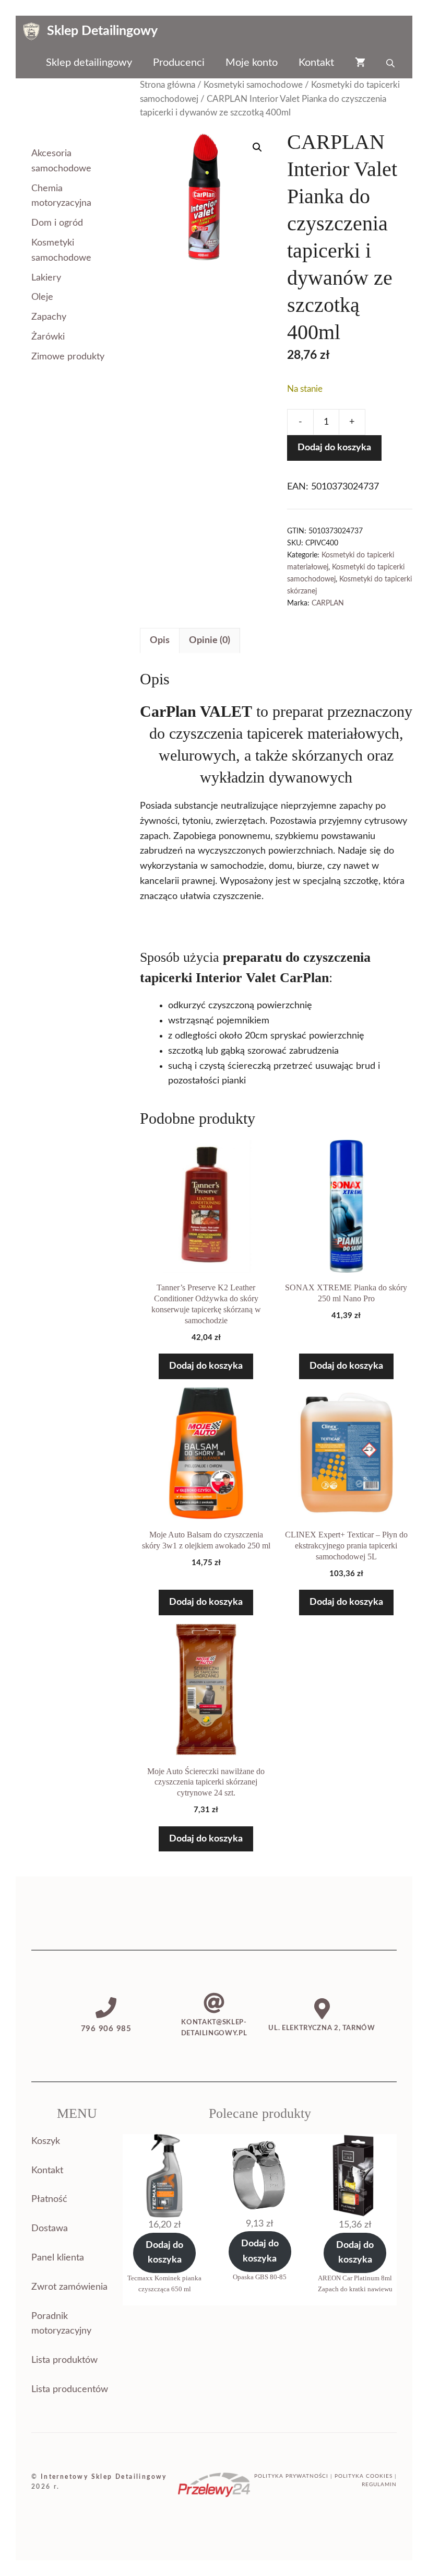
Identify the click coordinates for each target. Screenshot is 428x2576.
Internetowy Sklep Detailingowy (104, 2477)
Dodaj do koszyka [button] (206, 1366)
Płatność (49, 2199)
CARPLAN (328, 603)
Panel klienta (58, 2258)
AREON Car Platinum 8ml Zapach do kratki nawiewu (355, 2283)
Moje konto (252, 63)
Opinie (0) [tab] (210, 640)
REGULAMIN (379, 2485)
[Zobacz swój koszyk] (360, 63)
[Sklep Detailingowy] (31, 31)
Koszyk (46, 2141)
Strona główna (168, 85)
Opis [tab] (160, 640)
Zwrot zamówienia (69, 2287)
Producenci (179, 63)
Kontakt (316, 63)
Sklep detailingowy (89, 63)
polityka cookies (364, 2476)
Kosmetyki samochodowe (253, 85)
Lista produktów (64, 2360)
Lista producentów (70, 2389)
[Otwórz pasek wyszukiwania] (391, 63)
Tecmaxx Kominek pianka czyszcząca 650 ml (164, 2283)
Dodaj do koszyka (334, 448)
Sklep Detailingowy (102, 31)
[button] (257, 147)
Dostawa (50, 2229)
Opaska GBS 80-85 (260, 2277)
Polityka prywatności (291, 2476)
